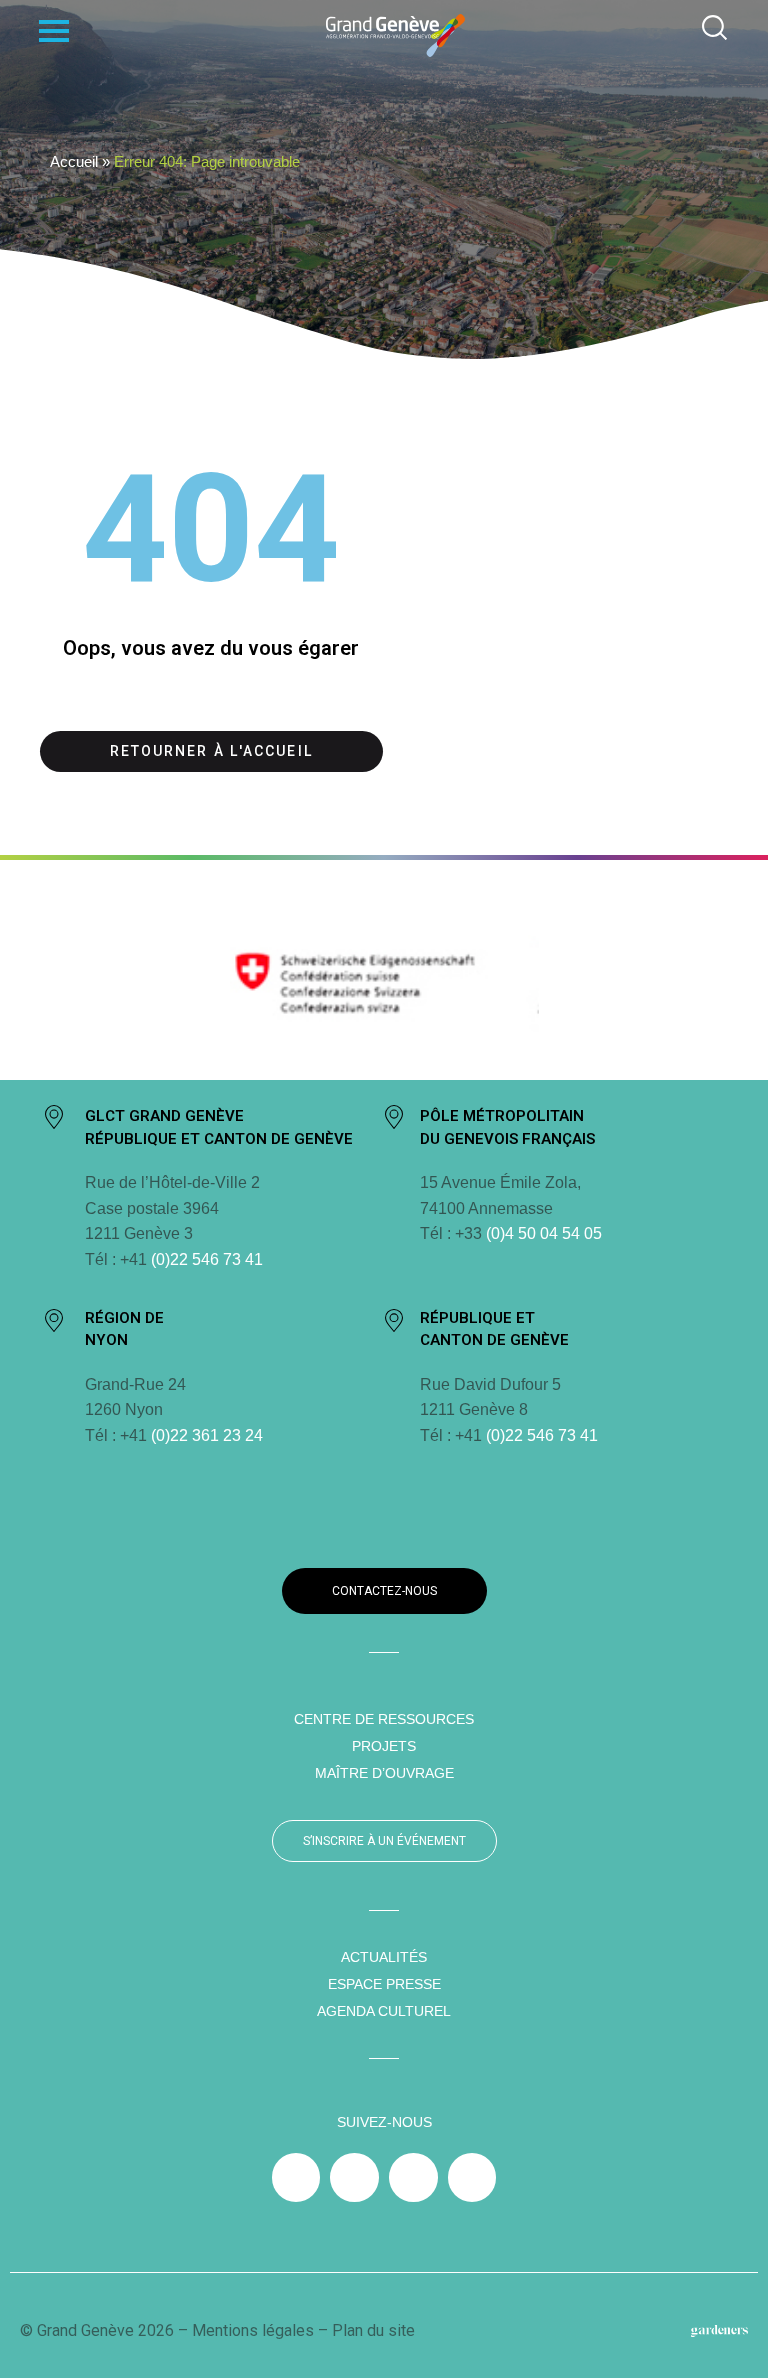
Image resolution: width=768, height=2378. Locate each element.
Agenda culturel (384, 2011)
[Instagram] (354, 2177)
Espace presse (384, 1984)
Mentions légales (253, 2330)
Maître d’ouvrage (384, 1773)
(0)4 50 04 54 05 (542, 1233)
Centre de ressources (384, 1719)
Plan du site (373, 2330)
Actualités (384, 1957)
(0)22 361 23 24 (207, 1435)
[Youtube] (472, 2177)
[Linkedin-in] (413, 2177)
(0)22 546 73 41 (207, 1259)
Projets (384, 1746)
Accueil (74, 161)
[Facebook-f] (296, 2177)
